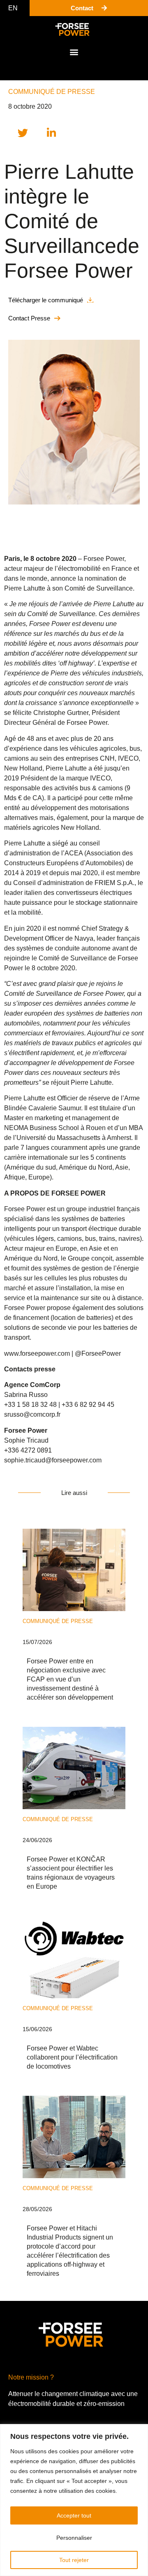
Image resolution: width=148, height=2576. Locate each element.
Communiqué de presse (52, 92)
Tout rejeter (74, 2560)
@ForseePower (98, 1353)
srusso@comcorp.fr (32, 1414)
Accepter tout (74, 2515)
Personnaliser (74, 2538)
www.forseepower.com (38, 1353)
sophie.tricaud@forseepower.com (53, 1460)
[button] (74, 52)
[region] (74, 2500)
